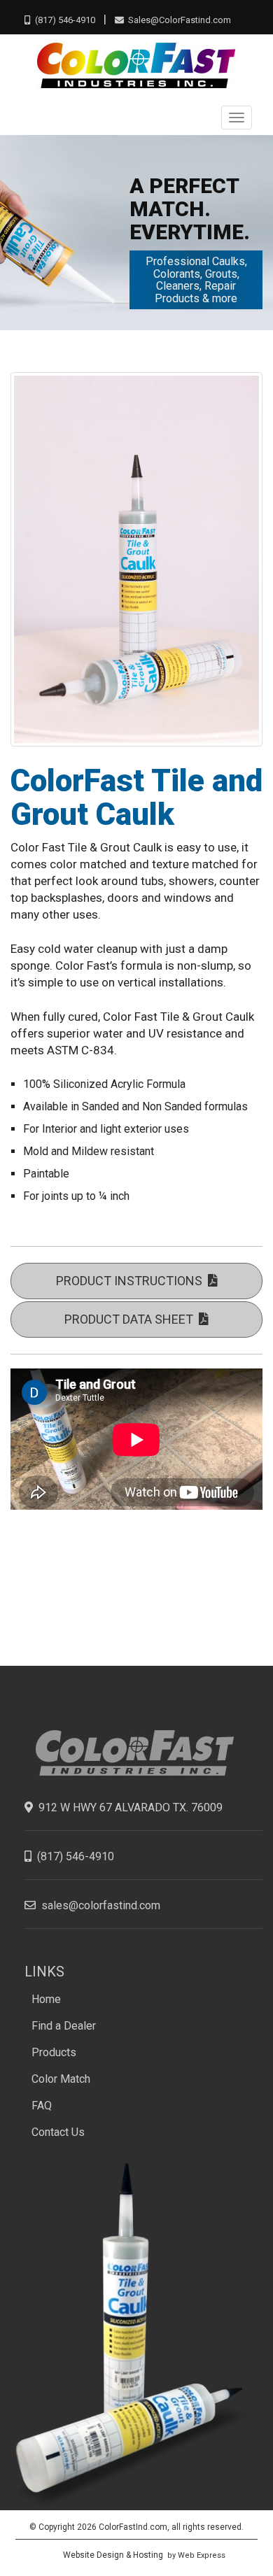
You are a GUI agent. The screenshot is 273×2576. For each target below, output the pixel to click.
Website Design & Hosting (113, 2555)
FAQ (42, 2106)
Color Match (61, 2079)
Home (46, 1999)
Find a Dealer (64, 2026)
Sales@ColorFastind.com (177, 20)
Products (54, 2052)
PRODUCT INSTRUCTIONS (132, 1281)
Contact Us (58, 2132)
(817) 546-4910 (63, 20)
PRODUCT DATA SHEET (132, 1319)
